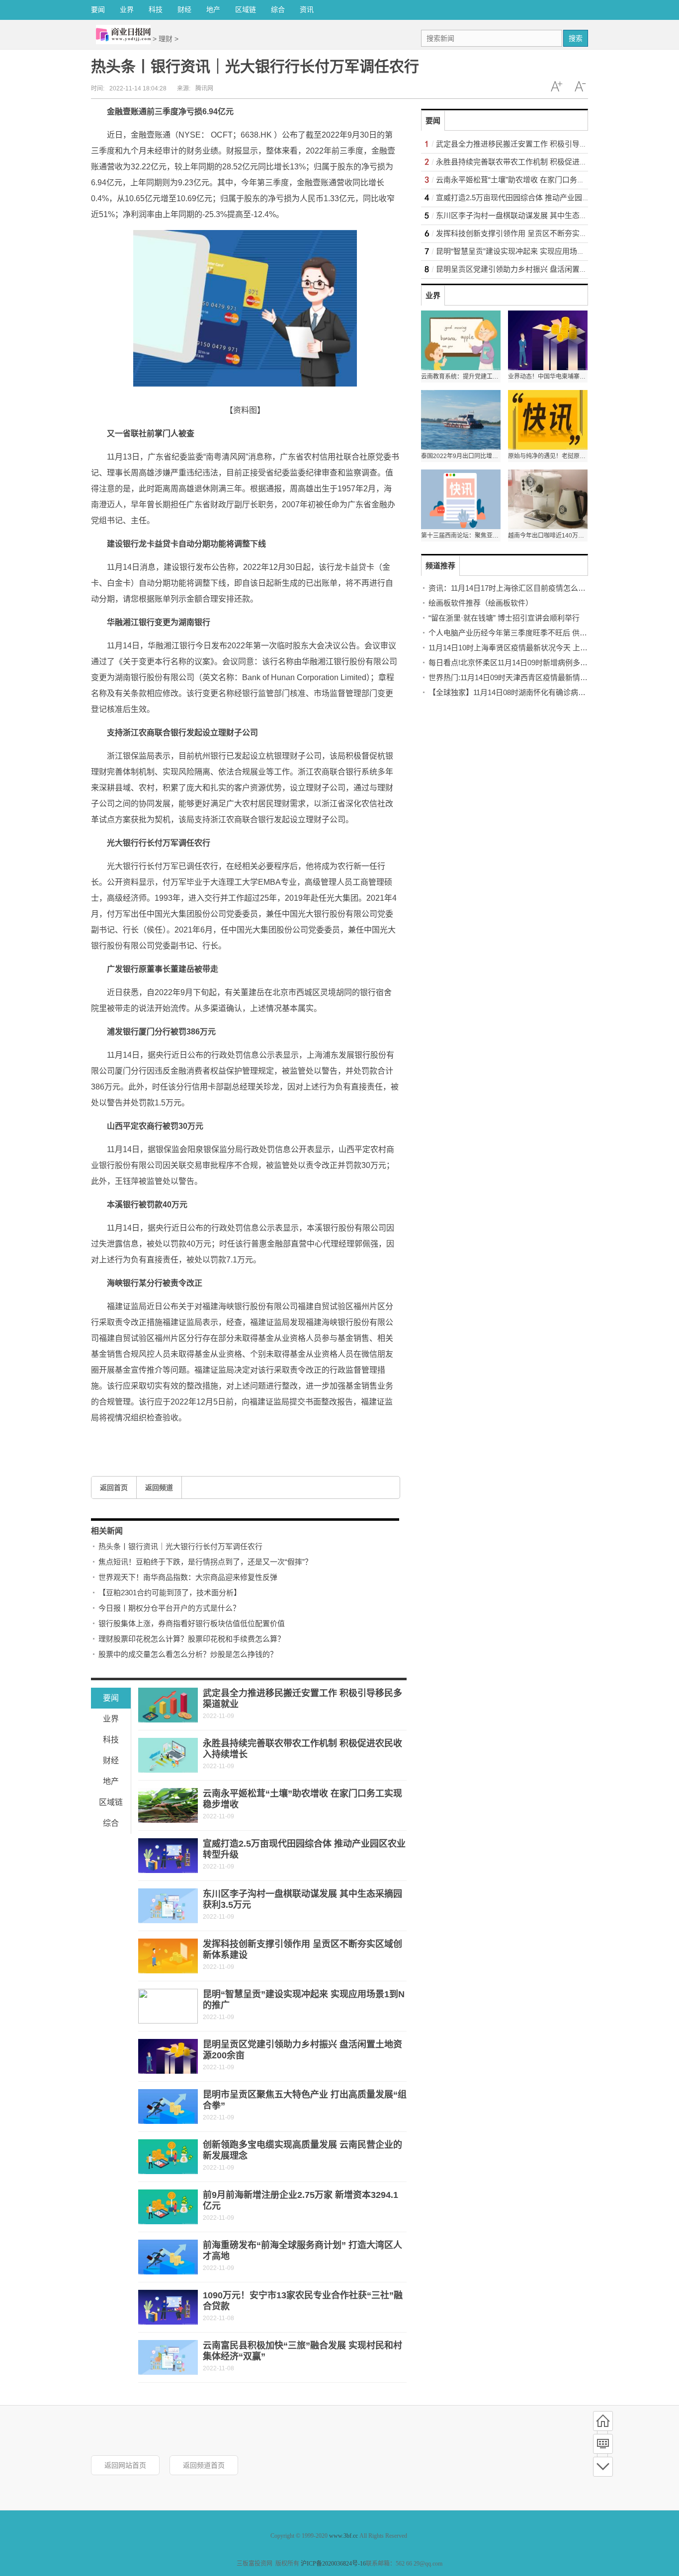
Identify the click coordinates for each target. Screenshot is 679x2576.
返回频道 (159, 1487)
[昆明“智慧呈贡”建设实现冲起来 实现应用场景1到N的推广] (168, 2006)
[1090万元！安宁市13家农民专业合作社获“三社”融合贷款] (168, 2307)
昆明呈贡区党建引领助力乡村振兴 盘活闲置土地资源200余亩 (536, 269)
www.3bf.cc (343, 2536)
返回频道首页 (204, 2465)
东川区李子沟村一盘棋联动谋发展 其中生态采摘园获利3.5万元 (539, 215)
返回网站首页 (125, 2465)
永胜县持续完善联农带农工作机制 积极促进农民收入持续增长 (538, 162)
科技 (156, 9)
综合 (278, 9)
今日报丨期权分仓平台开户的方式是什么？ (169, 1608)
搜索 (576, 38)
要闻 (98, 9)
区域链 (246, 9)
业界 (127, 9)
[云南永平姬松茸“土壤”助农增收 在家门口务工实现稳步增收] (168, 1805)
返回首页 (114, 1487)
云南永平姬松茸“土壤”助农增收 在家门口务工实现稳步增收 (533, 180)
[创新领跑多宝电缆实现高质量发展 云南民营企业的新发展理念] (168, 2157)
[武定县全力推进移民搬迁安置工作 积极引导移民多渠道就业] (168, 1705)
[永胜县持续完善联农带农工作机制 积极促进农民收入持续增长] (168, 1755)
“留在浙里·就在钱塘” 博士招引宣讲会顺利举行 (504, 618)
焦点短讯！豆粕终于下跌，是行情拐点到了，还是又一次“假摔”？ (205, 1562)
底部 (603, 2467)
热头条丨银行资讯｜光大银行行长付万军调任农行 (180, 1546)
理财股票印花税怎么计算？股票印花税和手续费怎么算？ (192, 1639)
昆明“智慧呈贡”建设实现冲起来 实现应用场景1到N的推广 (530, 251)
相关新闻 (107, 1531)
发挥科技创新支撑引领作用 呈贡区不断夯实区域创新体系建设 (538, 233)
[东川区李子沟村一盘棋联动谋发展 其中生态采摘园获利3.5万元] (168, 1906)
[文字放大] (556, 86)
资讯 (307, 9)
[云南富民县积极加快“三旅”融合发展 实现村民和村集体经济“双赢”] (168, 2357)
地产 (213, 9)
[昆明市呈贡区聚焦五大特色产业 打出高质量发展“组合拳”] (168, 2107)
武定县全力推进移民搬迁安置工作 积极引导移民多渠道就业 (534, 144)
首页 (603, 2421)
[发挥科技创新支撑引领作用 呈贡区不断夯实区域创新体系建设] (168, 1956)
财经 (184, 9)
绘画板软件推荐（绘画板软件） (481, 603)
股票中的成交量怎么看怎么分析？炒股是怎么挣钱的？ (188, 1654)
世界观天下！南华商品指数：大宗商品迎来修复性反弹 (188, 1577)
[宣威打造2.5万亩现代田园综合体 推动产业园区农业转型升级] (168, 1856)
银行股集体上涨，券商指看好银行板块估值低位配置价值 (192, 1623)
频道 (603, 2444)
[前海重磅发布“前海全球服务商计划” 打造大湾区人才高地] (168, 2257)
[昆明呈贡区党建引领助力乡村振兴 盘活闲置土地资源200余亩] (168, 2056)
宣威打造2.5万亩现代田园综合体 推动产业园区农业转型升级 (535, 197)
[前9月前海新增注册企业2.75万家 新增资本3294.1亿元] (168, 2207)
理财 (166, 39)
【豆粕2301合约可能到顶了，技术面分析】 (170, 1593)
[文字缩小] (580, 86)
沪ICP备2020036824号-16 (333, 2564)
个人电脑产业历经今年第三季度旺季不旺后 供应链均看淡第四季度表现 (545, 633)
